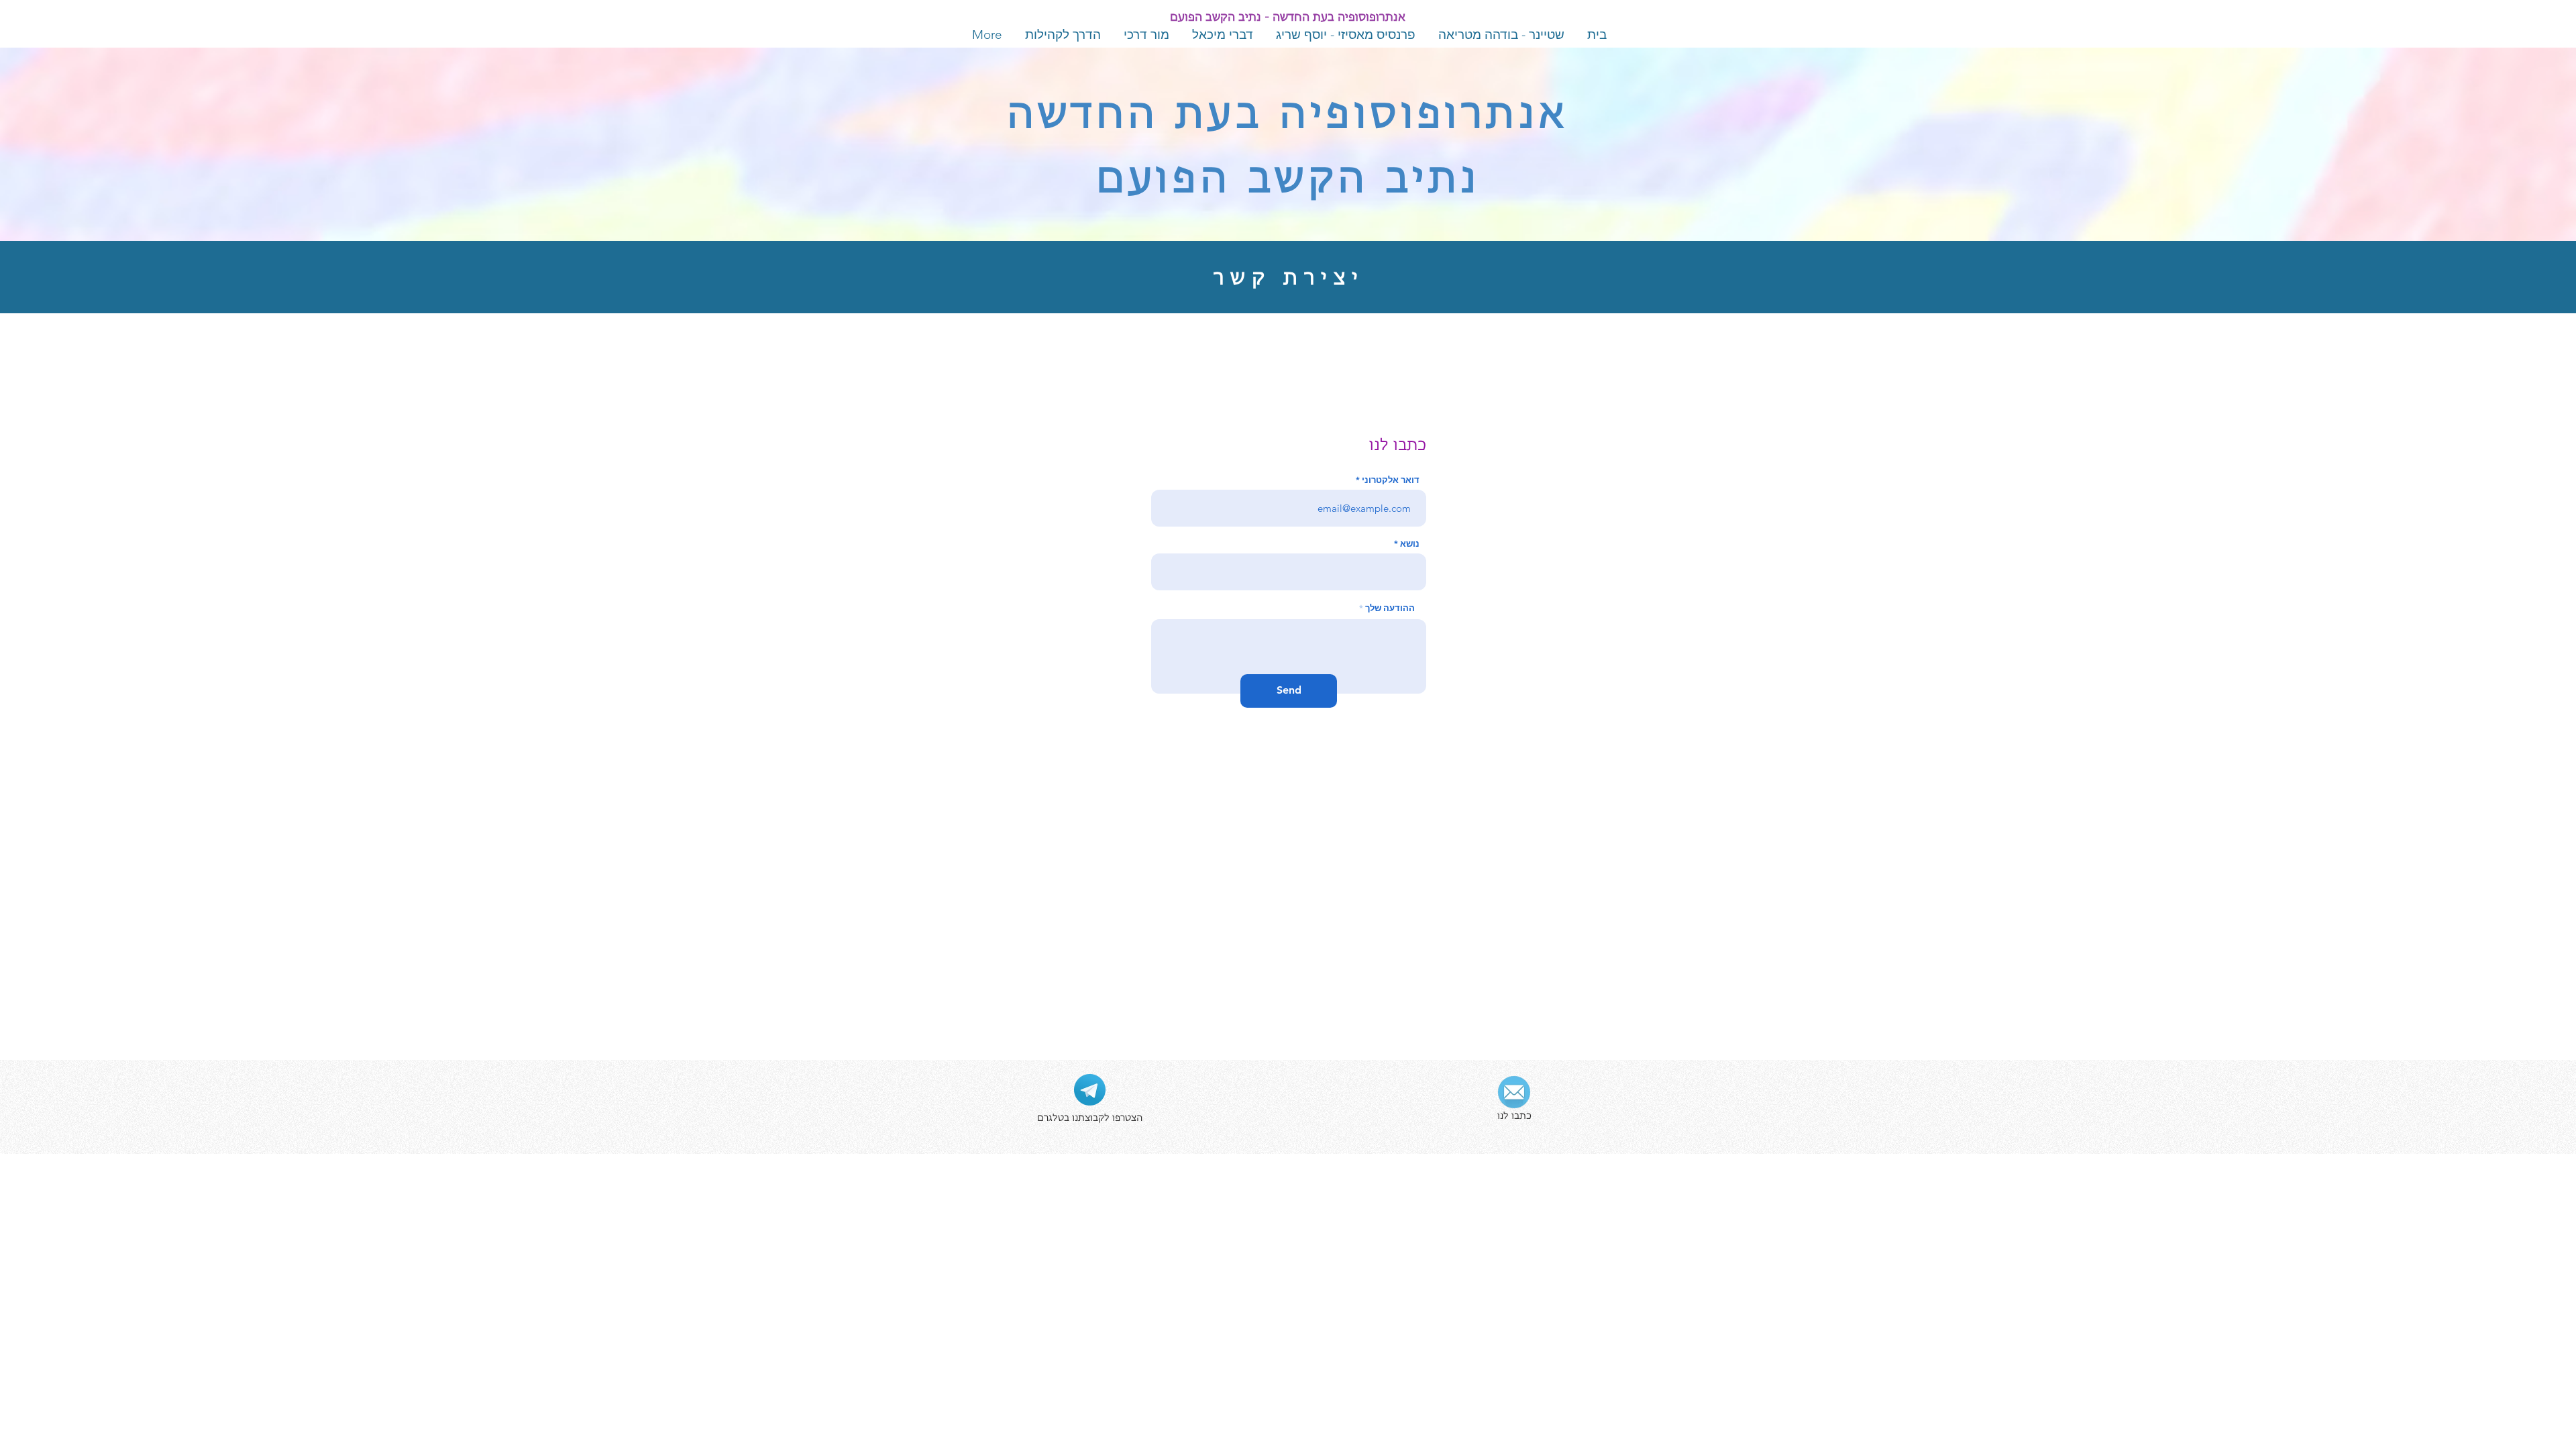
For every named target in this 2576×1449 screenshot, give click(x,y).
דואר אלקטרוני (1391, 480)
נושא (1410, 544)
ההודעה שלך (1390, 608)
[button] (1090, 1090)
